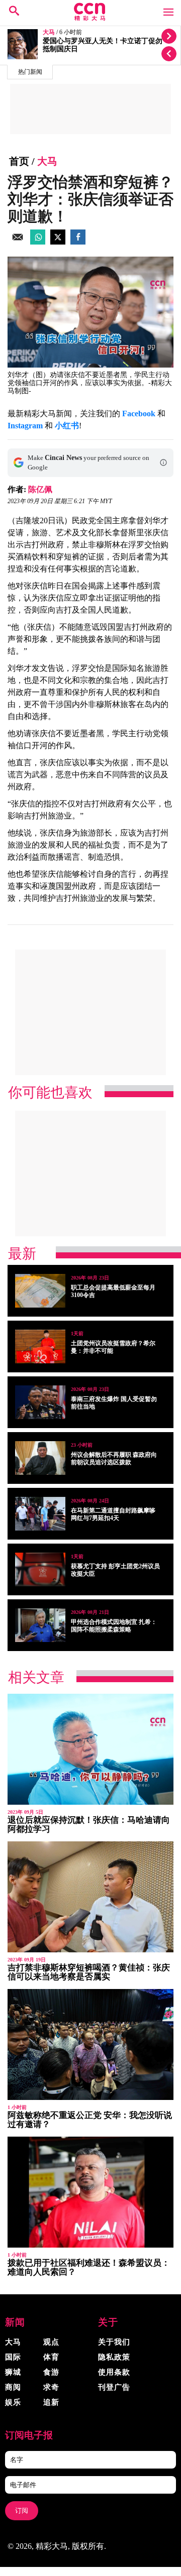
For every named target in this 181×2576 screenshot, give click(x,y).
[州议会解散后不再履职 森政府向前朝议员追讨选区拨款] (40, 1458)
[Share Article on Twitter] (58, 242)
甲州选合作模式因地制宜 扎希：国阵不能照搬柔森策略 (114, 1626)
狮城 (13, 2372)
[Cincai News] (90, 18)
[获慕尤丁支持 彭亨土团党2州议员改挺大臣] (40, 1569)
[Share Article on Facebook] (78, 242)
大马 (49, 32)
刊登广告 (114, 2387)
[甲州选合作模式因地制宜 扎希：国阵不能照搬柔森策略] (40, 1625)
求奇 (51, 2387)
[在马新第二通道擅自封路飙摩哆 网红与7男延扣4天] (40, 1514)
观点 (51, 2342)
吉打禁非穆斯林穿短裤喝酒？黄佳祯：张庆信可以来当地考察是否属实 (89, 1972)
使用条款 (114, 2372)
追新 (51, 2402)
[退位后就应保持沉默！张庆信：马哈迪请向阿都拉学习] (90, 1749)
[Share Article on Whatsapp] (38, 242)
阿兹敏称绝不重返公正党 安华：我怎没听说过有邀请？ (90, 2120)
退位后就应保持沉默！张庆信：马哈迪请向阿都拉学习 (89, 1825)
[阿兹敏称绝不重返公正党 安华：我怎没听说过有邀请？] (90, 2044)
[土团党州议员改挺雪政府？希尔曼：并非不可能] (40, 1346)
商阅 (13, 2387)
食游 (51, 2372)
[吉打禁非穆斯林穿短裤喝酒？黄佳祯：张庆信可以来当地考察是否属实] (90, 1897)
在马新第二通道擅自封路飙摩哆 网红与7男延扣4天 (113, 1514)
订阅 (22, 2510)
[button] (163, 462)
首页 (19, 161)
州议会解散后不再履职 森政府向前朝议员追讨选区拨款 (114, 1458)
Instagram (25, 426)
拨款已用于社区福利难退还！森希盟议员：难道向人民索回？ (89, 2267)
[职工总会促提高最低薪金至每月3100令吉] (40, 1291)
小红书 (67, 426)
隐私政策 (114, 2357)
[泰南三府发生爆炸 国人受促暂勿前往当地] (40, 1402)
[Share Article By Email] (18, 242)
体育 (51, 2357)
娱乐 (13, 2402)
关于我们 (114, 2342)
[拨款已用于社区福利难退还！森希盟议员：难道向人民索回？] (90, 2192)
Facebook (139, 414)
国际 (13, 2357)
